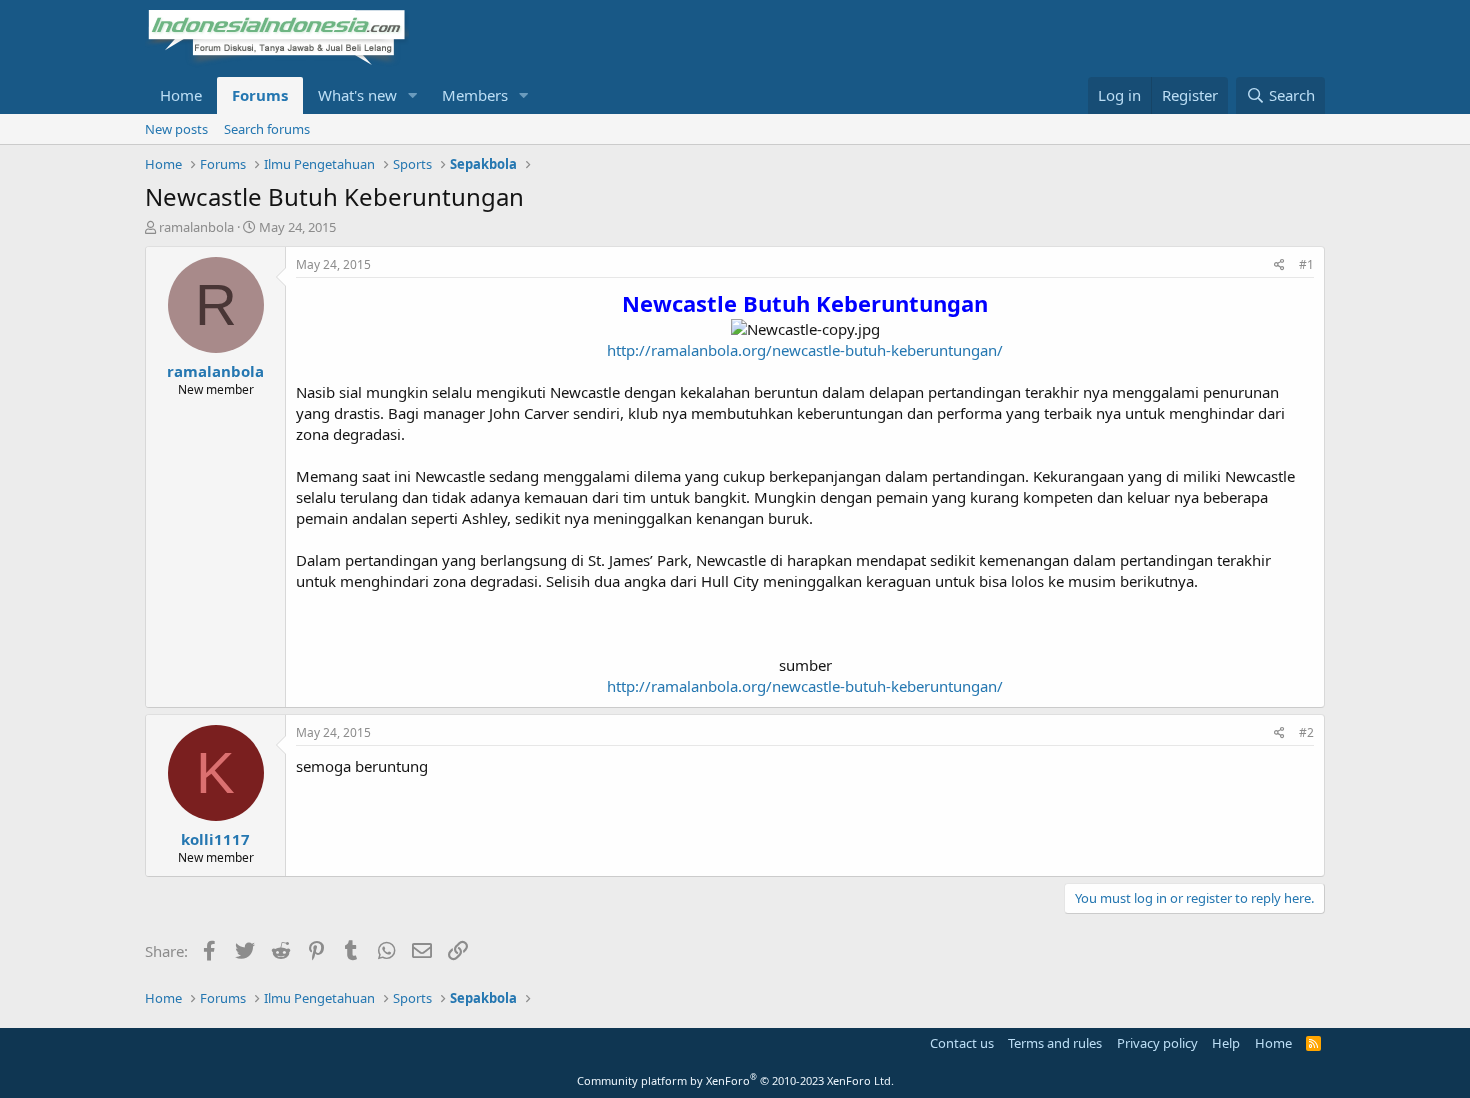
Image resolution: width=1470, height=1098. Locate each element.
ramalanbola (196, 227)
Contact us (962, 1043)
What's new (357, 95)
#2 (1306, 732)
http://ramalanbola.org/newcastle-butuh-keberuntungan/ (805, 350)
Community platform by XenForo (735, 1080)
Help (1226, 1043)
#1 (1306, 264)
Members (475, 95)
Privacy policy (1157, 1043)
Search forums (267, 129)
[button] (413, 95)
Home (181, 95)
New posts (176, 129)
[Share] (1279, 265)
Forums (260, 95)
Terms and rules (1055, 1043)
